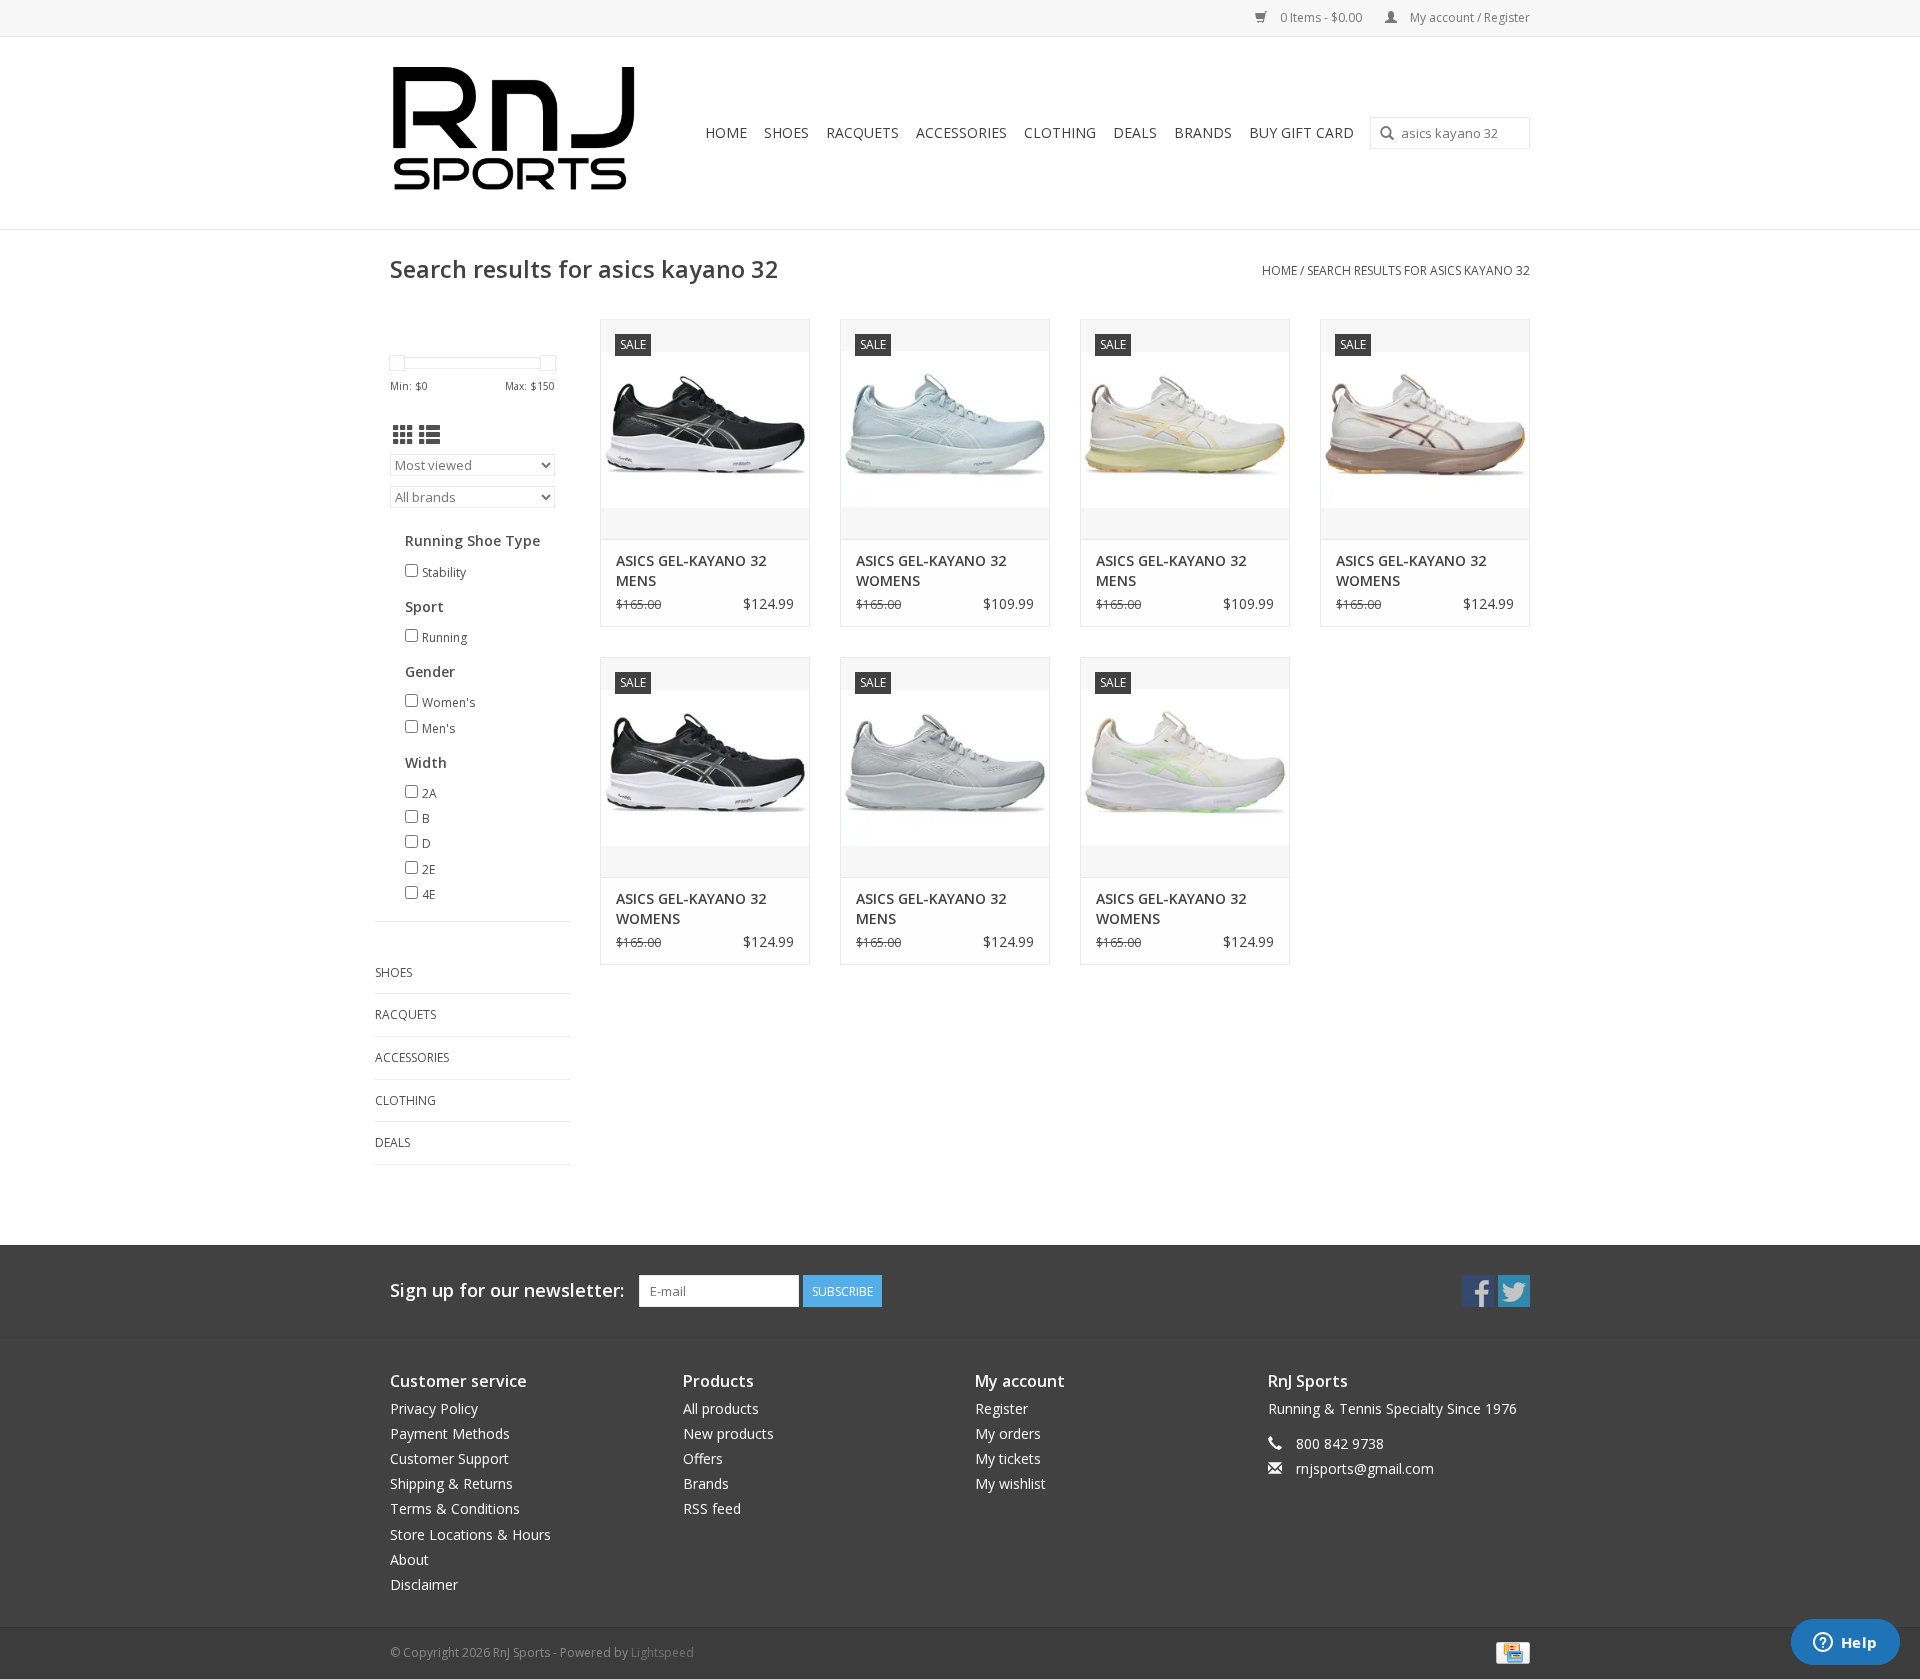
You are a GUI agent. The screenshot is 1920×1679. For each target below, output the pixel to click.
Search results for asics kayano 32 (1418, 270)
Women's (448, 702)
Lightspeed (662, 1652)
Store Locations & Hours (470, 1534)
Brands (1203, 132)
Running (444, 637)
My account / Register (1468, 17)
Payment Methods (450, 1433)
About (409, 1559)
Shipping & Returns (451, 1483)
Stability (444, 572)
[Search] (1387, 134)
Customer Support (449, 1458)
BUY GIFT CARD (1301, 132)
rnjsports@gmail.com (1365, 1468)
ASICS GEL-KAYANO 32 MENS (691, 570)
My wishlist (1010, 1483)
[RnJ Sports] (520, 133)
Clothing (1060, 132)
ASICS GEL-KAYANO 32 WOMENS (931, 570)
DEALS (1135, 132)
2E (428, 869)
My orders (1008, 1433)
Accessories (961, 132)
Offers (703, 1458)
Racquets (862, 132)
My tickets (1008, 1458)
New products (728, 1433)
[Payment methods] (1509, 1651)
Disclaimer (424, 1584)
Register (1001, 1408)
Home (726, 132)
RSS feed (712, 1508)
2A (429, 793)
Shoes (786, 132)
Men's (438, 728)
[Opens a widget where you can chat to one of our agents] (1845, 1644)
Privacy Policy (434, 1408)
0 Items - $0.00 (1321, 17)
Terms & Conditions (455, 1508)
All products (721, 1408)
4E (428, 894)
